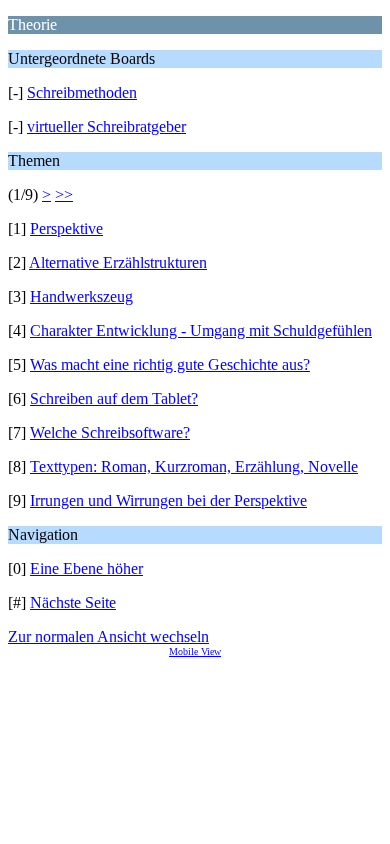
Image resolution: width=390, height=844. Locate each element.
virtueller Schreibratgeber (106, 126)
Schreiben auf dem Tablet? (114, 398)
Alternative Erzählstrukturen (118, 262)
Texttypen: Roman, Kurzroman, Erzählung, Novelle (194, 466)
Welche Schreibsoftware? (110, 432)
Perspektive (66, 228)
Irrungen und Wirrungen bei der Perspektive (168, 500)
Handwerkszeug (81, 296)
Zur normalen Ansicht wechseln (108, 636)
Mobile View (195, 651)
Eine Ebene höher (86, 568)
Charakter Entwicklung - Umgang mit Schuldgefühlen (201, 330)
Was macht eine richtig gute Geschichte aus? (170, 364)
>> (64, 194)
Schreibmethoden (82, 92)
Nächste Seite (73, 602)
